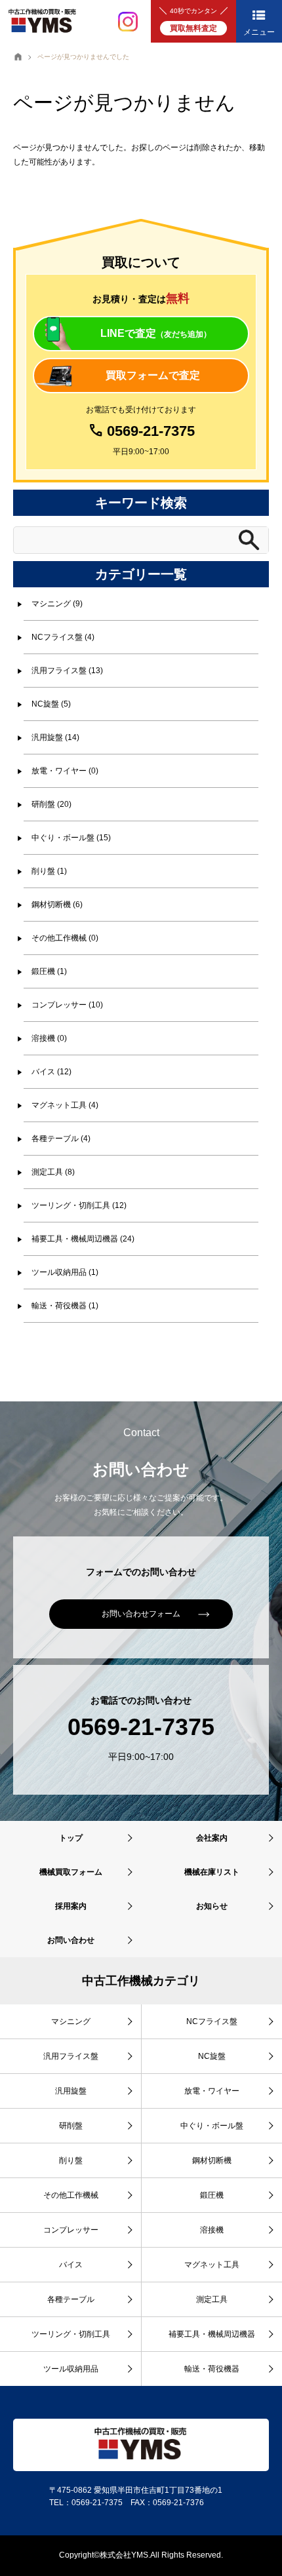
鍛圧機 (212, 2195)
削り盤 (71, 2160)
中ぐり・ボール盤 (212, 2126)
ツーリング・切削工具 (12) (79, 1205)
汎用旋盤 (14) (55, 737)
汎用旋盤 (71, 2091)
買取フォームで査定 (153, 375)
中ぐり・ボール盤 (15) (71, 838)
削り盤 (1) (49, 871)
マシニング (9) (57, 604)
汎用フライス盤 (71, 2056)
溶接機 (212, 2230)
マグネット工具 (212, 2265)
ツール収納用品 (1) (65, 1272)
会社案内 (212, 1838)
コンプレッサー (71, 2230)
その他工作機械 (71, 2195)
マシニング (71, 2021)
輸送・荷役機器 (212, 2369)
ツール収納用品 (71, 2369)
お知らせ (212, 1906)
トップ (71, 1838)
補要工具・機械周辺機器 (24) (83, 1239)
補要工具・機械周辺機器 (212, 2334)
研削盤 (71, 2126)
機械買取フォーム (71, 1872)
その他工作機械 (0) (65, 938)
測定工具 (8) (53, 1172)
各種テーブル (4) (61, 1139)
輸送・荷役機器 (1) (65, 1306)
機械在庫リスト (212, 1872)
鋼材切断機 (212, 2160)
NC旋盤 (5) (51, 704)
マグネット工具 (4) (65, 1105)
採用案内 (71, 1906)
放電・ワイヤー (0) (65, 771)
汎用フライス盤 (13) (67, 671)
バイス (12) (51, 1072)
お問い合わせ (71, 1940)
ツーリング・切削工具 (71, 2334)
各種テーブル (71, 2299)
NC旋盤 (212, 2056)
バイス (71, 2265)
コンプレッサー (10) (67, 1005)
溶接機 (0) (49, 1038)
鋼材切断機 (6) (57, 905)
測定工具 (212, 2299)
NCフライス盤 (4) (63, 637)
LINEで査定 (156, 333)
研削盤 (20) (51, 804)
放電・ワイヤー (212, 2091)
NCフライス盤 (212, 2021)
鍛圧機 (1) (49, 971)
